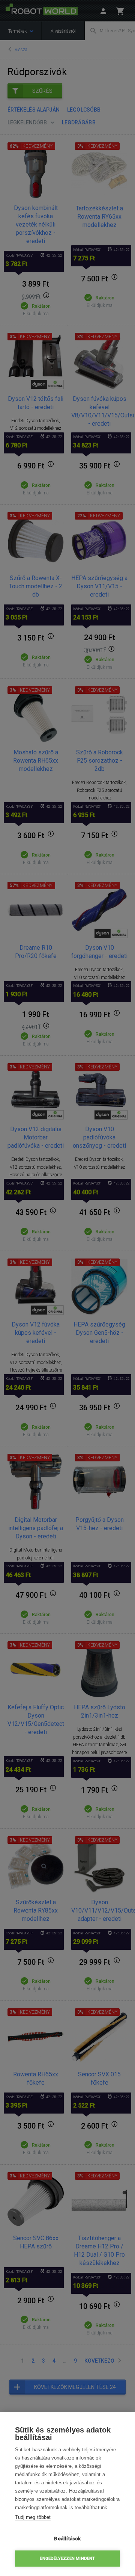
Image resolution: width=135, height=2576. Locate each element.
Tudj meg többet (33, 2517)
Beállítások (67, 2538)
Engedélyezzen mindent (67, 2559)
